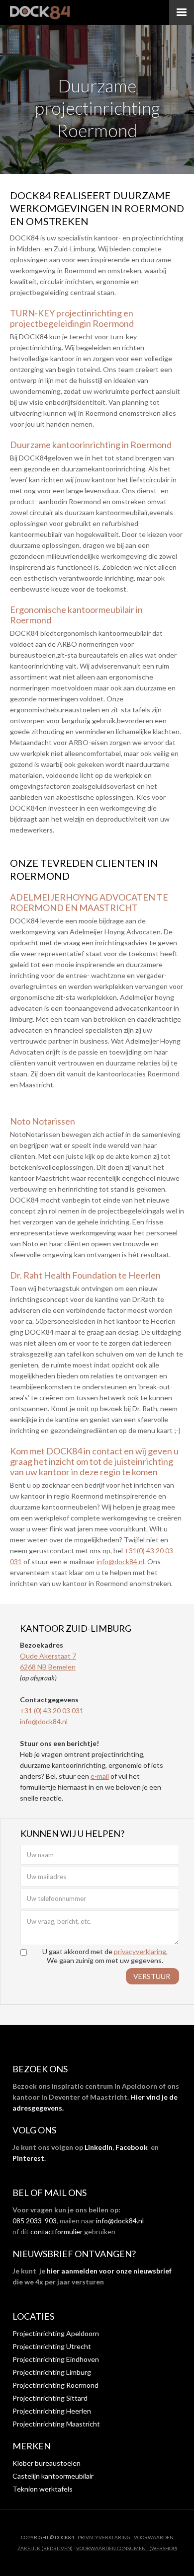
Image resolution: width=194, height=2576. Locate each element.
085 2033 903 (35, 2221)
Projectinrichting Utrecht (52, 2346)
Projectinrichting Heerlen (52, 2411)
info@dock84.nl (120, 1561)
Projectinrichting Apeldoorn (56, 2333)
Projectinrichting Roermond (55, 2385)
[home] (40, 12)
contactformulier (56, 2232)
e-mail (100, 1776)
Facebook (132, 2147)
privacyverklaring (104, 2537)
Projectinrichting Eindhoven (56, 2359)
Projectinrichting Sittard (50, 2398)
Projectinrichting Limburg (52, 2372)
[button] (182, 12)
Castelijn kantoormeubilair (53, 2476)
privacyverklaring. (141, 1951)
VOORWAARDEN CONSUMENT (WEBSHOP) (127, 2548)
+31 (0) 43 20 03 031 (52, 1710)
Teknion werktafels (43, 2489)
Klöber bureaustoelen (47, 2463)
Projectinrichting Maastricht (56, 2424)
